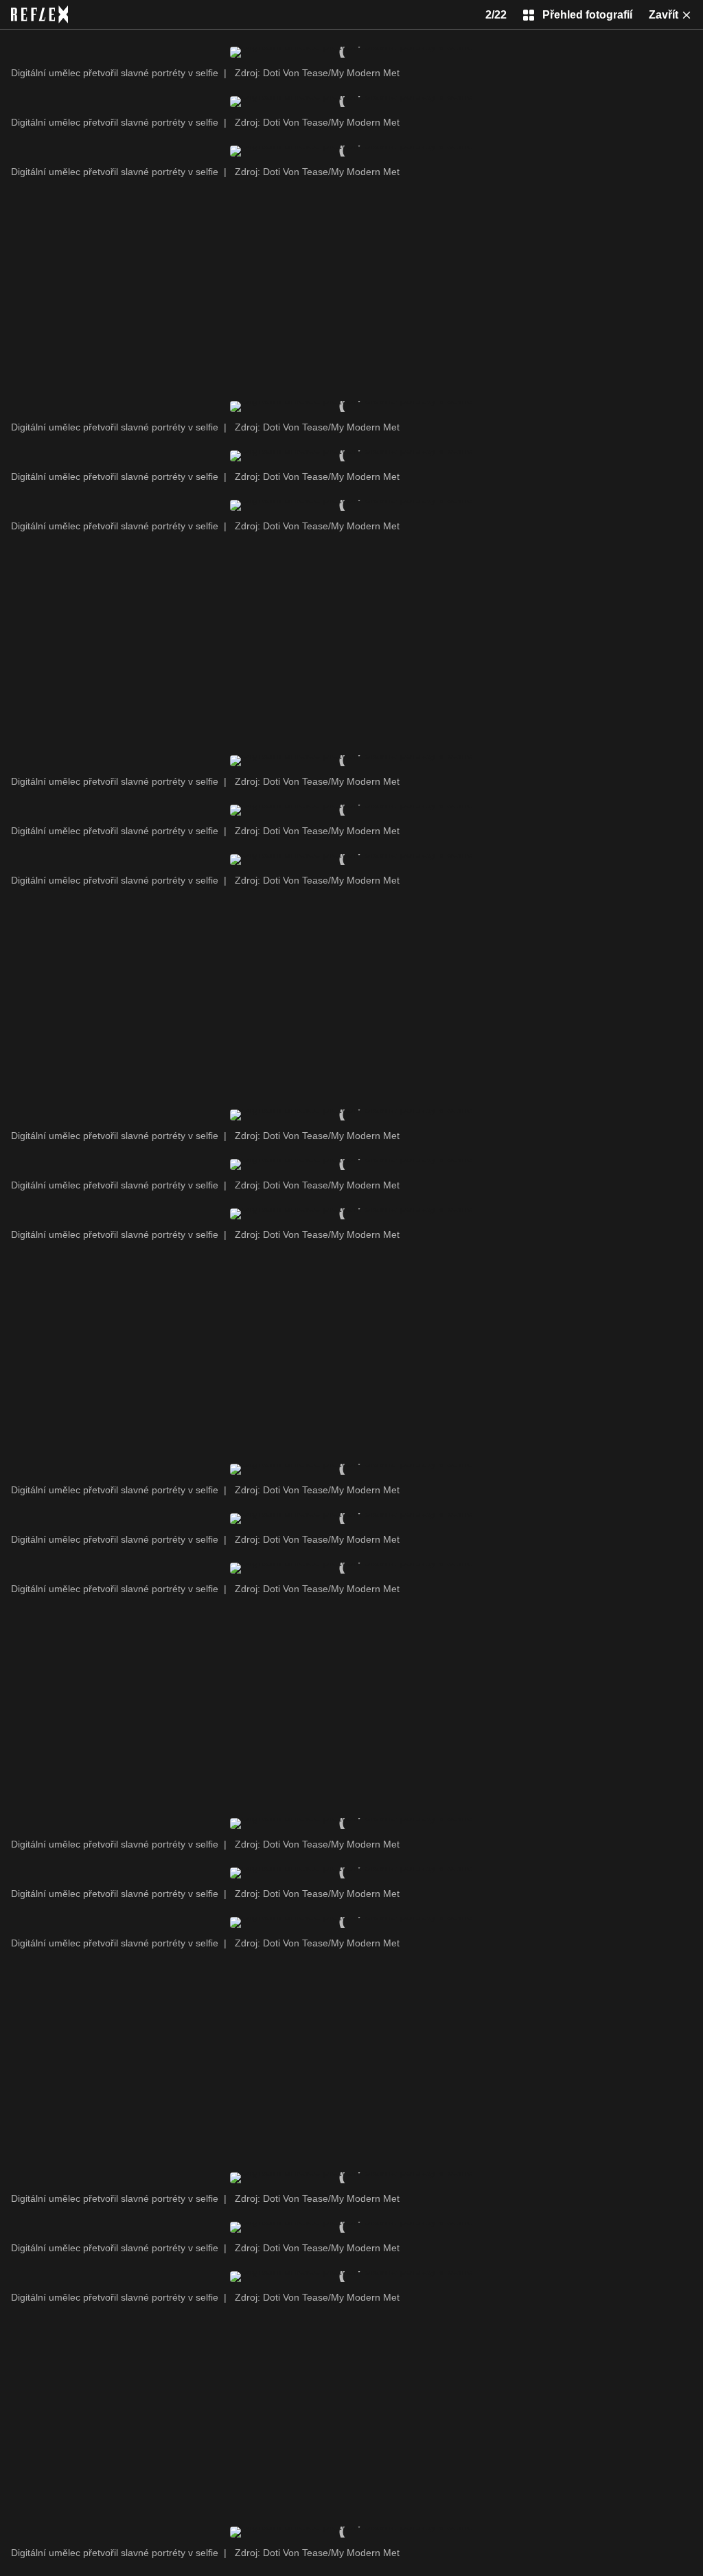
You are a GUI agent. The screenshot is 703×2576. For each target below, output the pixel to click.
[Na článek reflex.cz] (39, 14)
